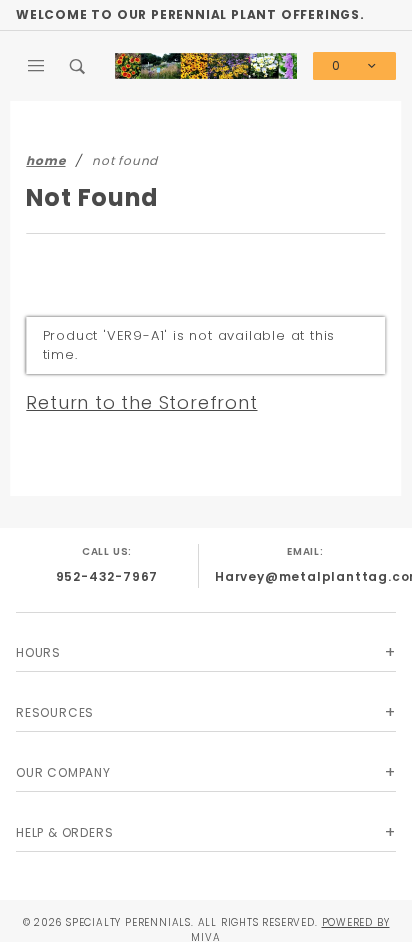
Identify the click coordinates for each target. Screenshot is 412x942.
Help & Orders (64, 832)
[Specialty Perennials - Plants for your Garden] (206, 64)
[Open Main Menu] (37, 66)
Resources (55, 712)
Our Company (63, 772)
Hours (38, 652)
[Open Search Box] (79, 66)
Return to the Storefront (141, 402)
